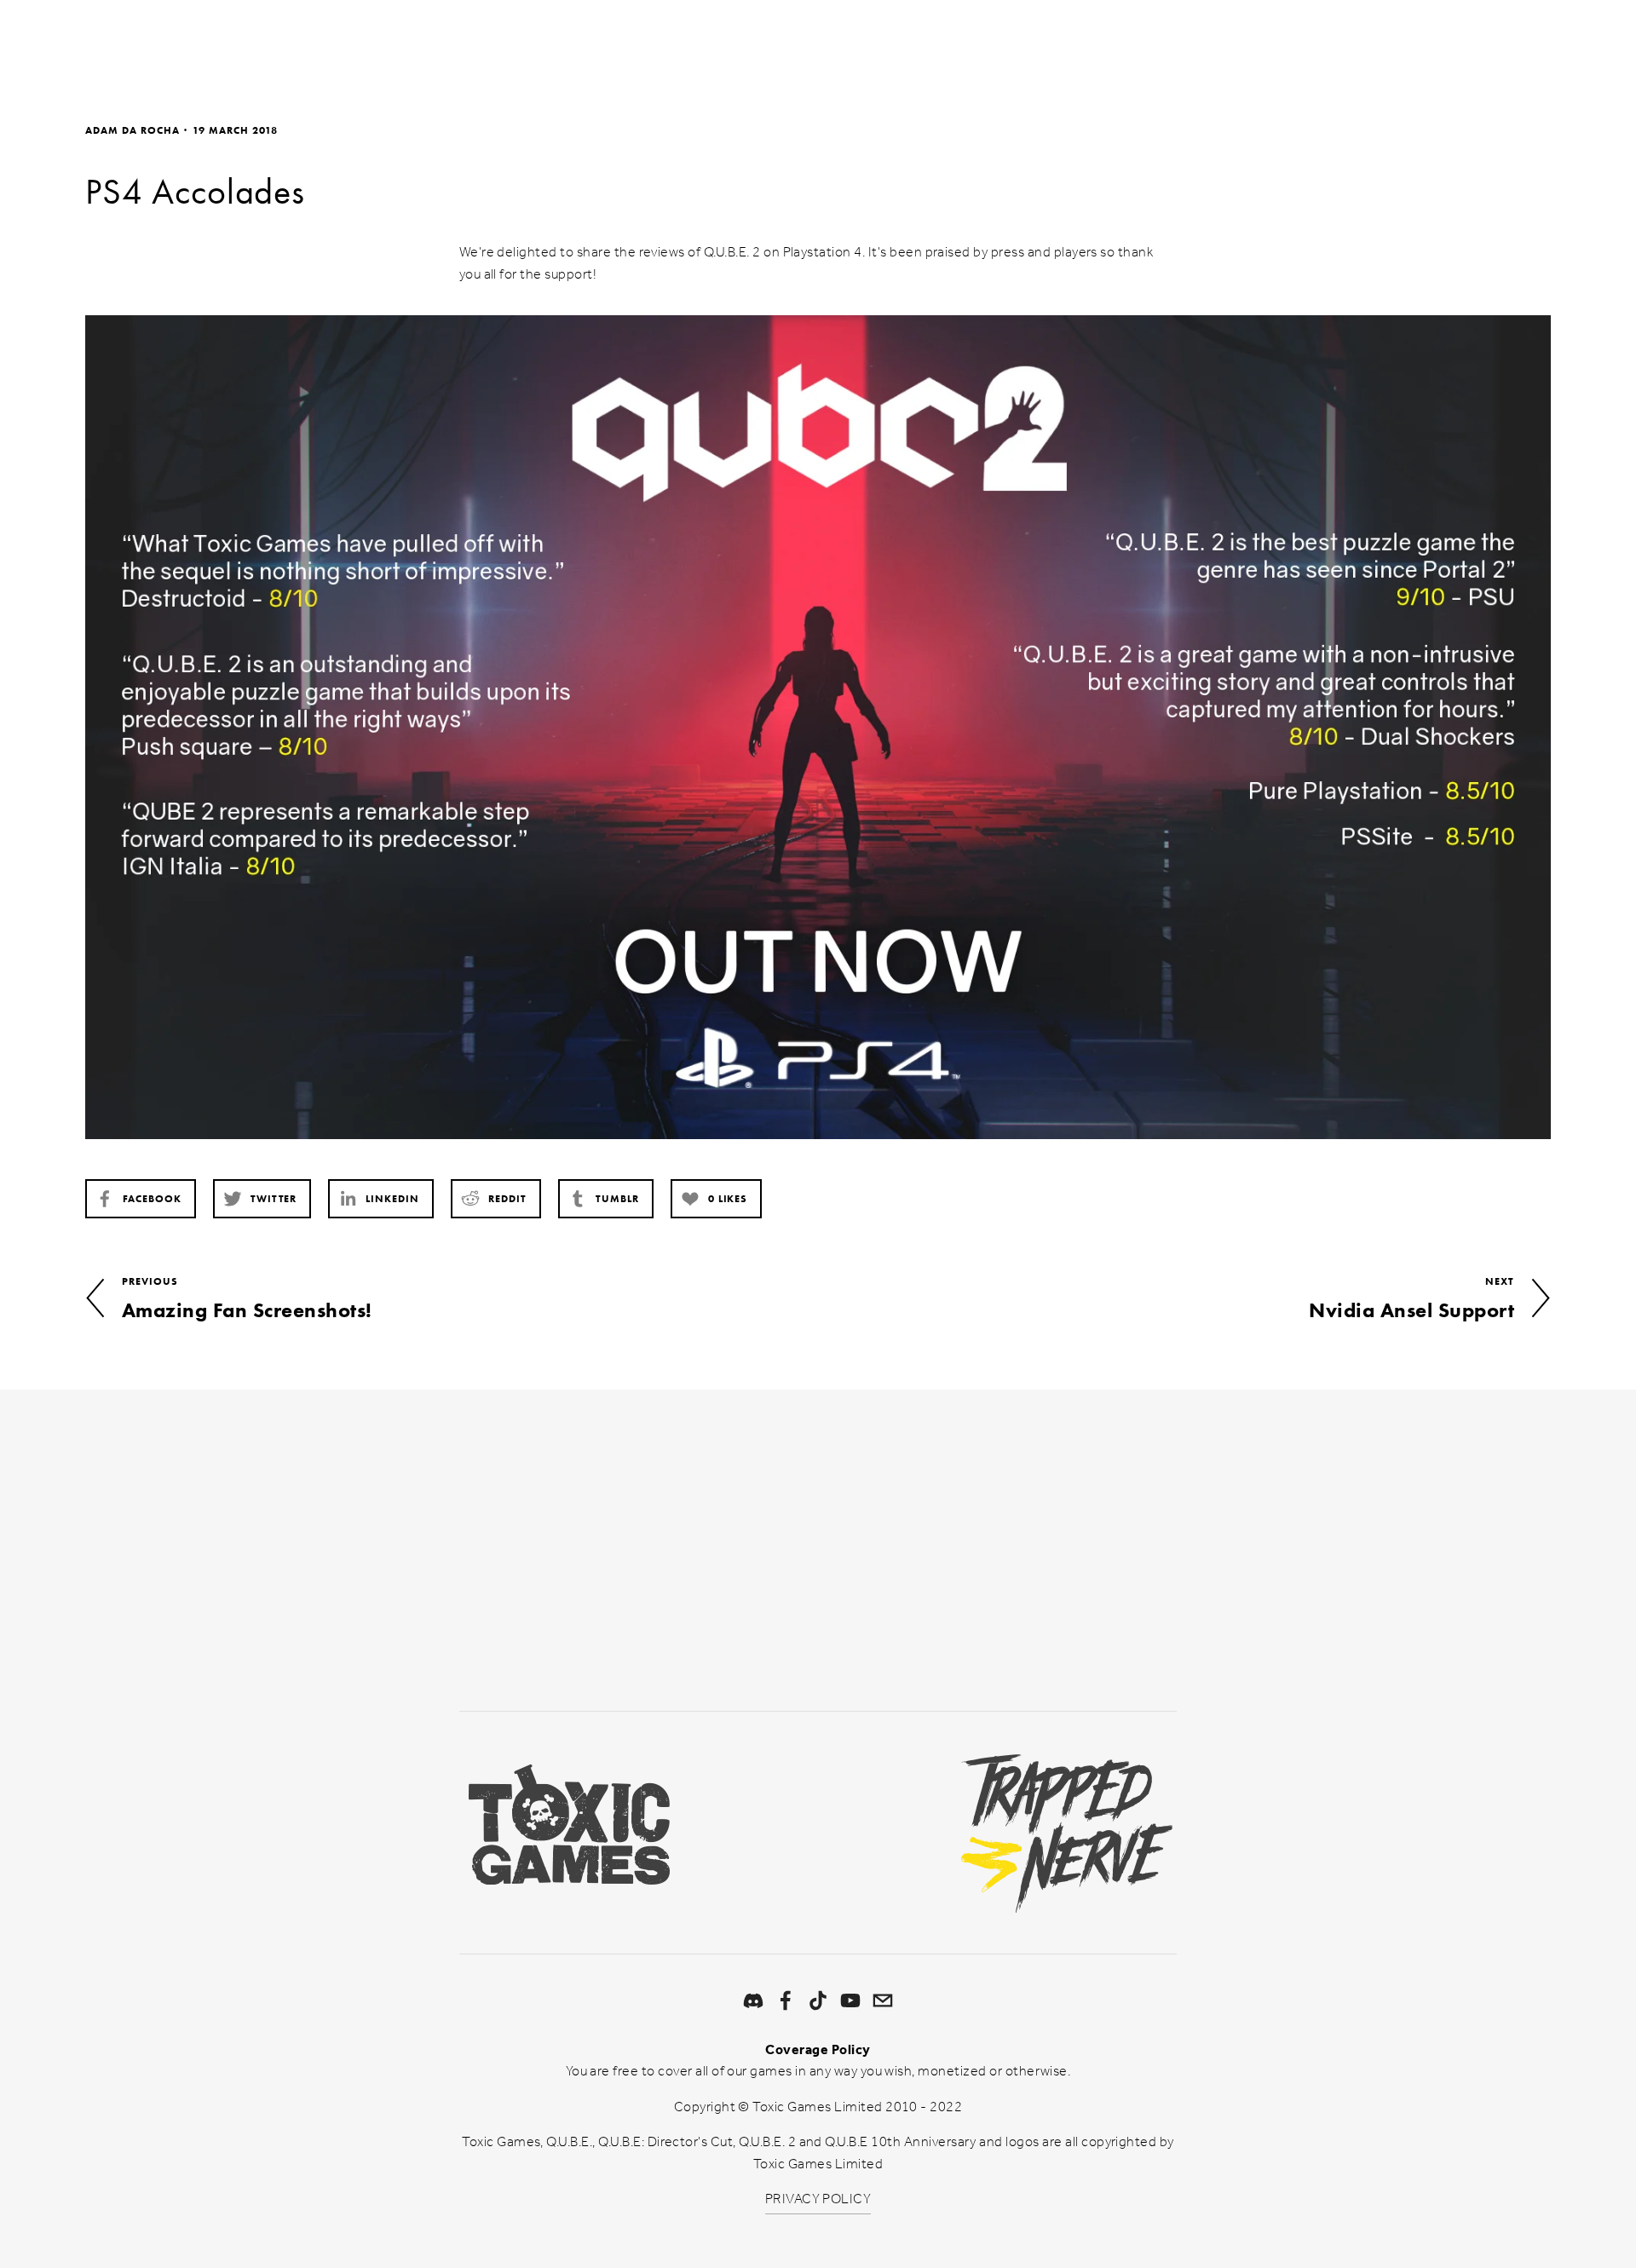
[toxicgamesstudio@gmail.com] (883, 2000)
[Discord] (753, 2000)
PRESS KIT (373, 46)
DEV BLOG (274, 46)
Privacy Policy (1088, 1618)
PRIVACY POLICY (818, 2199)
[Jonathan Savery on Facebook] (786, 2000)
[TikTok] (818, 2000)
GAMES (184, 46)
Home (109, 46)
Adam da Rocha (132, 130)
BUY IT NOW (1499, 46)
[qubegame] (850, 2000)
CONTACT (470, 46)
